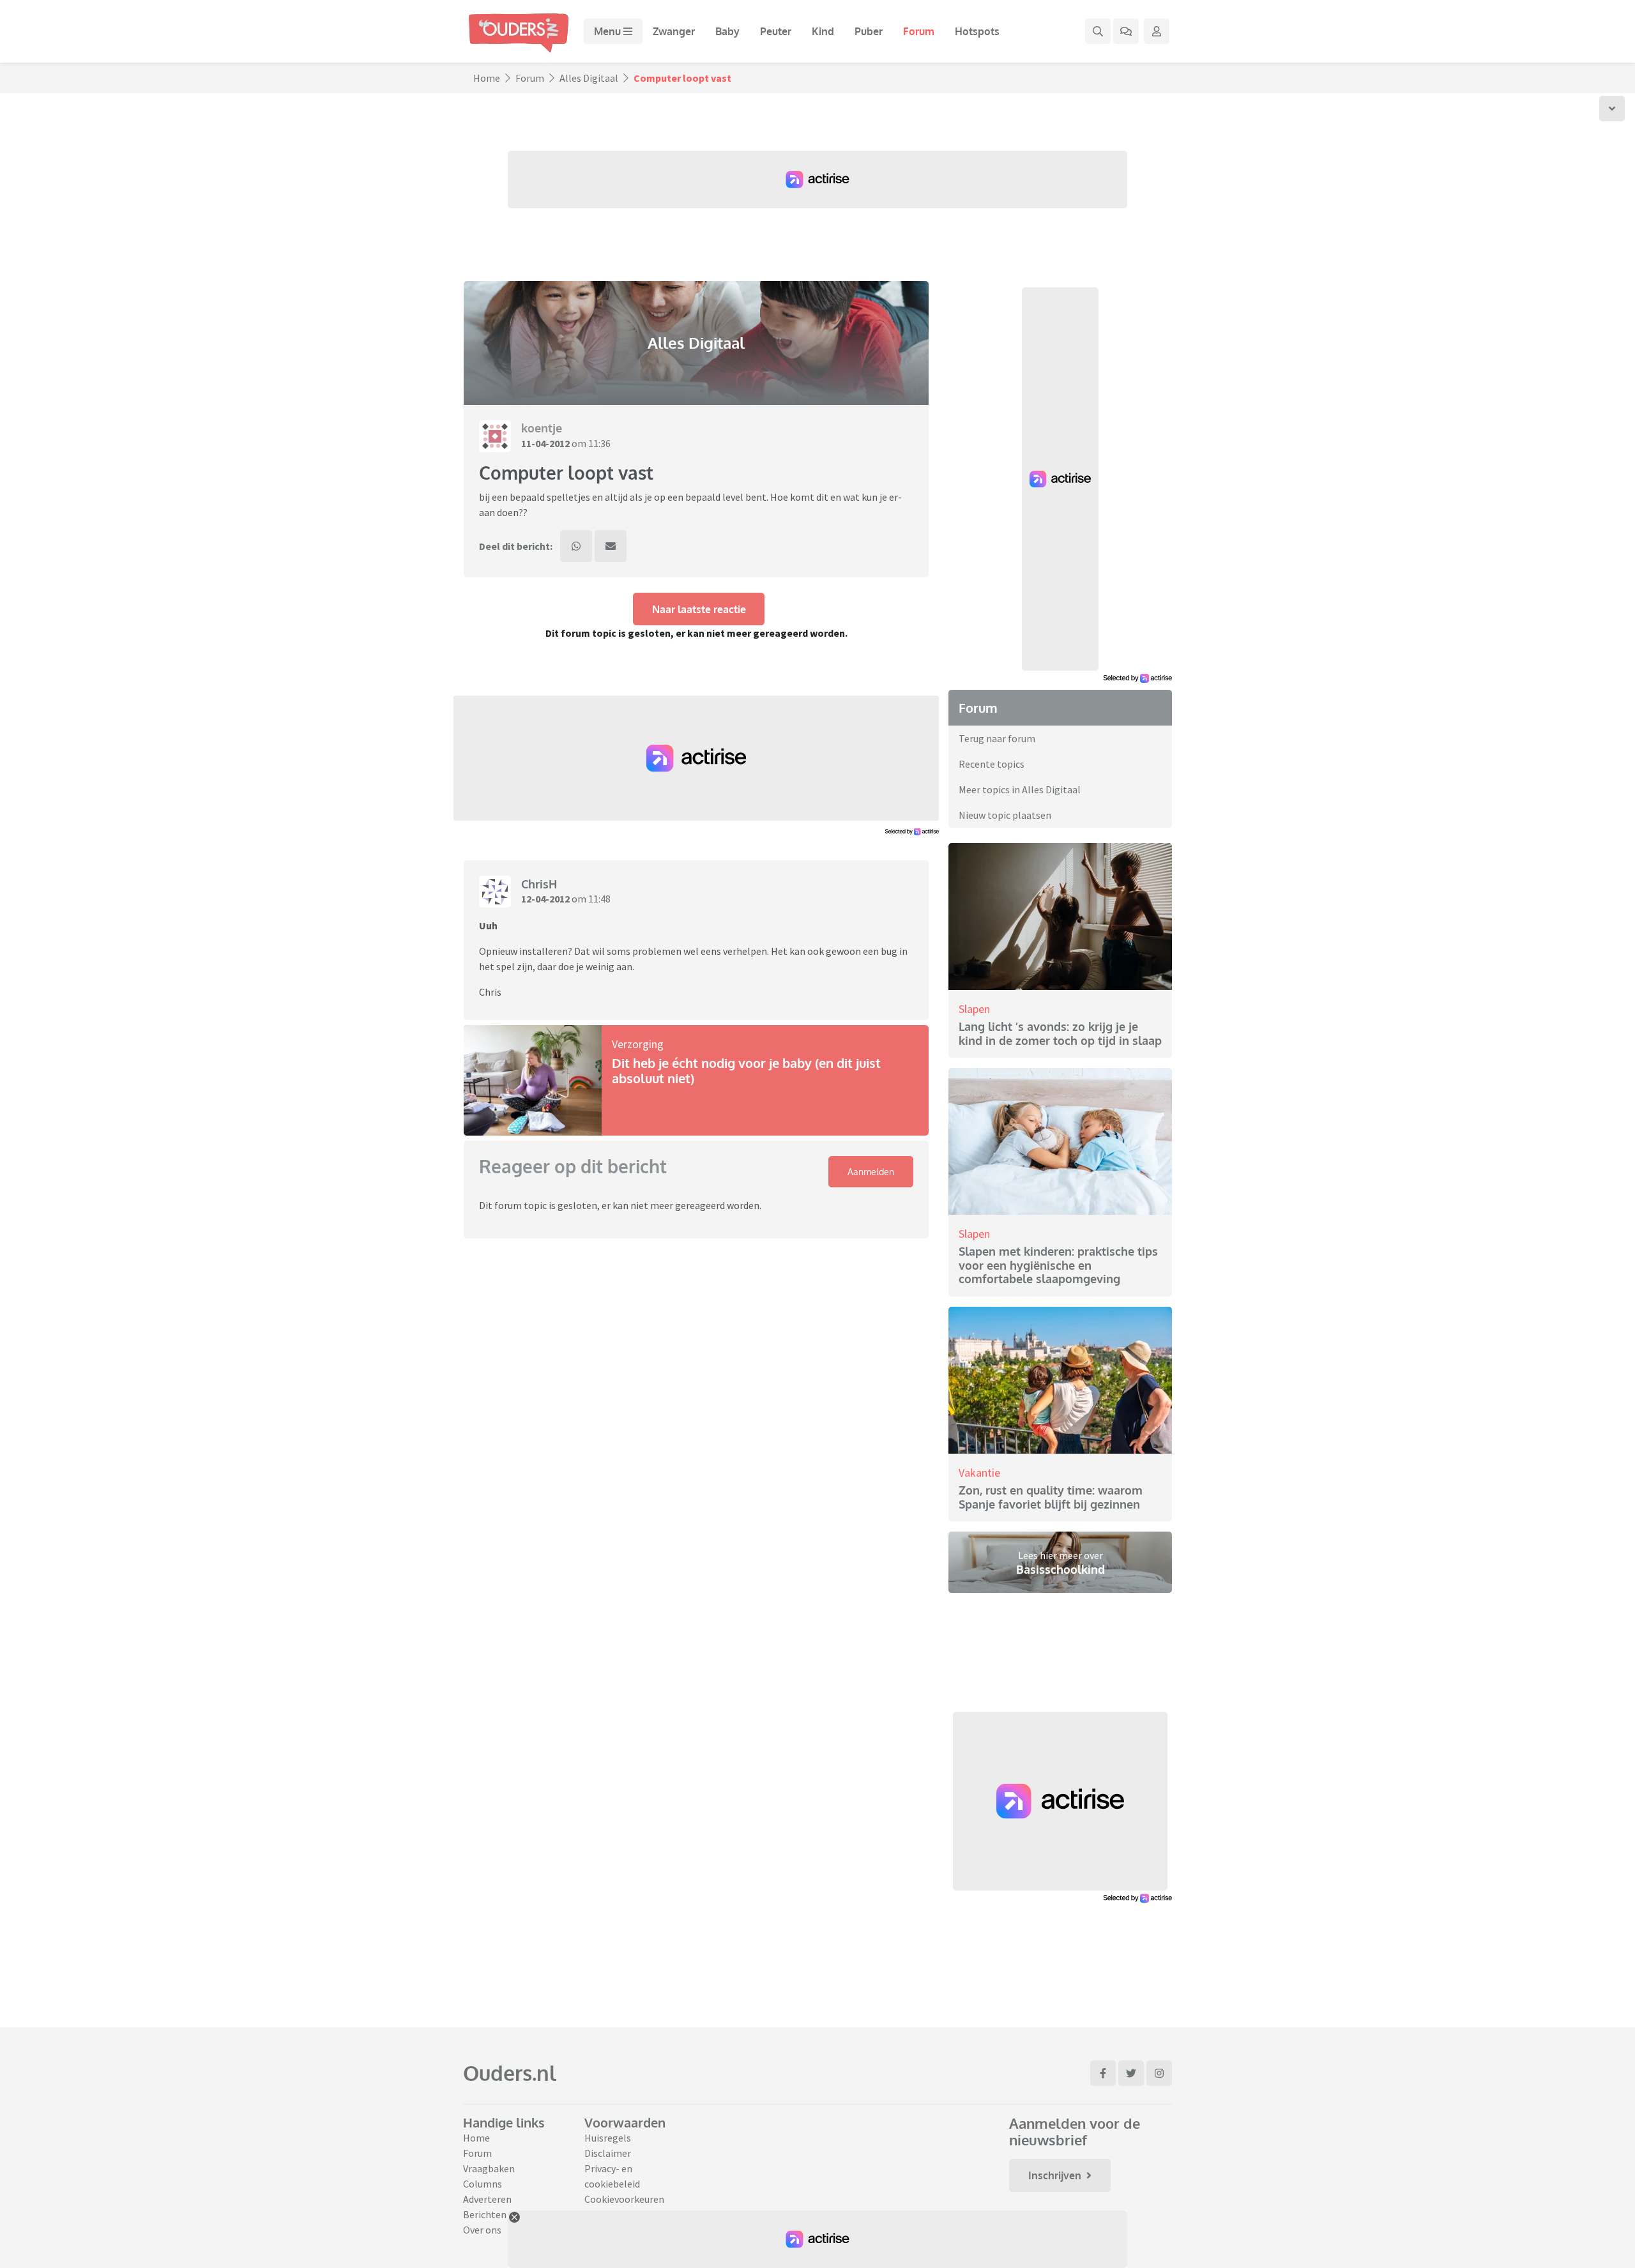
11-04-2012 (545, 443)
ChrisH (539, 884)
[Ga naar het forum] (1126, 31)
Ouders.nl (510, 2073)
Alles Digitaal (589, 78)
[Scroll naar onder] (1612, 109)
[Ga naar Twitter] (1131, 2073)
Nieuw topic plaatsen (1005, 815)
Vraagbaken (489, 2168)
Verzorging (638, 1044)
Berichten (485, 2214)
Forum (919, 31)
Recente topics (992, 764)
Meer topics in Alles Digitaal (1020, 789)
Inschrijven (1055, 2175)
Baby (727, 31)
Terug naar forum (997, 738)
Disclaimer (608, 2153)
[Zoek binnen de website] (1098, 31)
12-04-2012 (545, 899)
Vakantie (979, 1473)
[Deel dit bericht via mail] (611, 546)
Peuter (776, 31)
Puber (869, 31)
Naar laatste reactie (699, 609)
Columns (483, 2184)
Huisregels (608, 2138)
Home (487, 78)
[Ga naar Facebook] (1103, 2073)
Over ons (482, 2230)
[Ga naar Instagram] (1159, 2073)
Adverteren (487, 2199)
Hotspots (977, 31)
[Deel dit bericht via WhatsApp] (576, 546)
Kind (823, 31)
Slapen (974, 1009)
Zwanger (674, 31)
